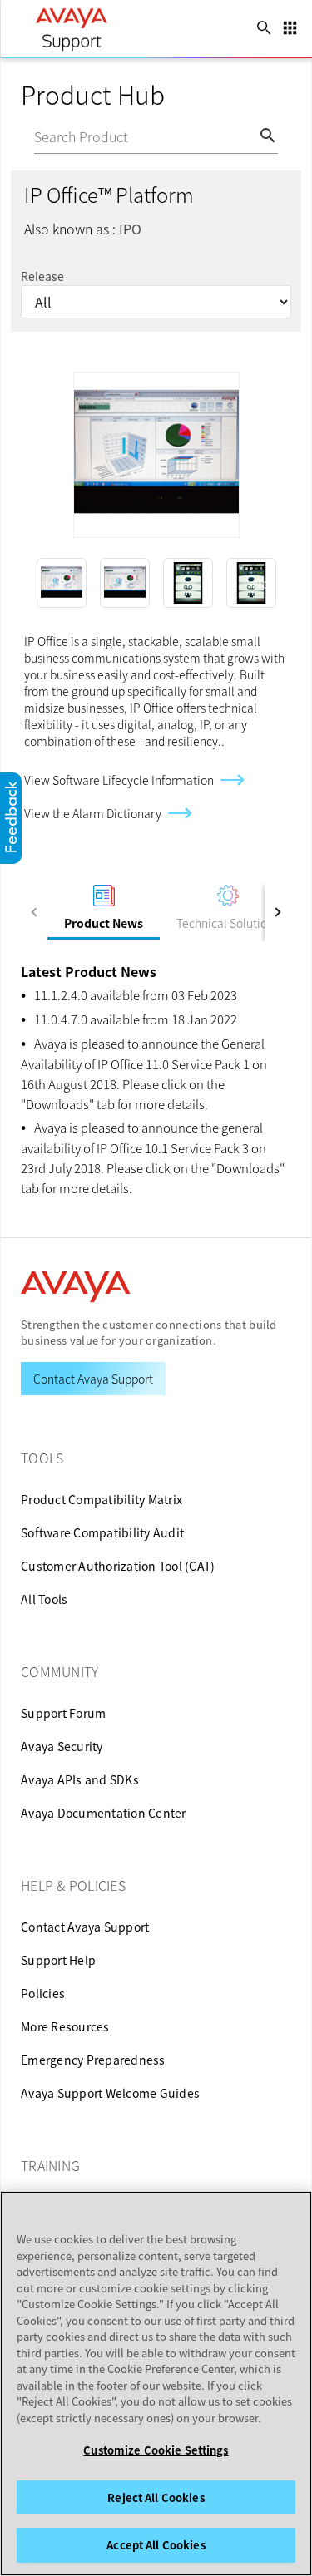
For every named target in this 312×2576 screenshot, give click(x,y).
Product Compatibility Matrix (102, 1499)
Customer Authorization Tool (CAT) (118, 1566)
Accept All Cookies (156, 2545)
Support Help (58, 1960)
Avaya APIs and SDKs (80, 1779)
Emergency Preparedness (93, 2060)
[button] (50, 583)
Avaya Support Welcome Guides (110, 2093)
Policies (43, 1993)
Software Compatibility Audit (102, 1532)
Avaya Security (62, 1746)
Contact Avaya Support (85, 1927)
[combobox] (146, 138)
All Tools (44, 1599)
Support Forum (63, 1713)
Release (42, 276)
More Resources (65, 2026)
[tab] (104, 912)
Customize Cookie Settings (156, 2450)
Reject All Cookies (156, 2497)
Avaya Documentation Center (104, 1813)
